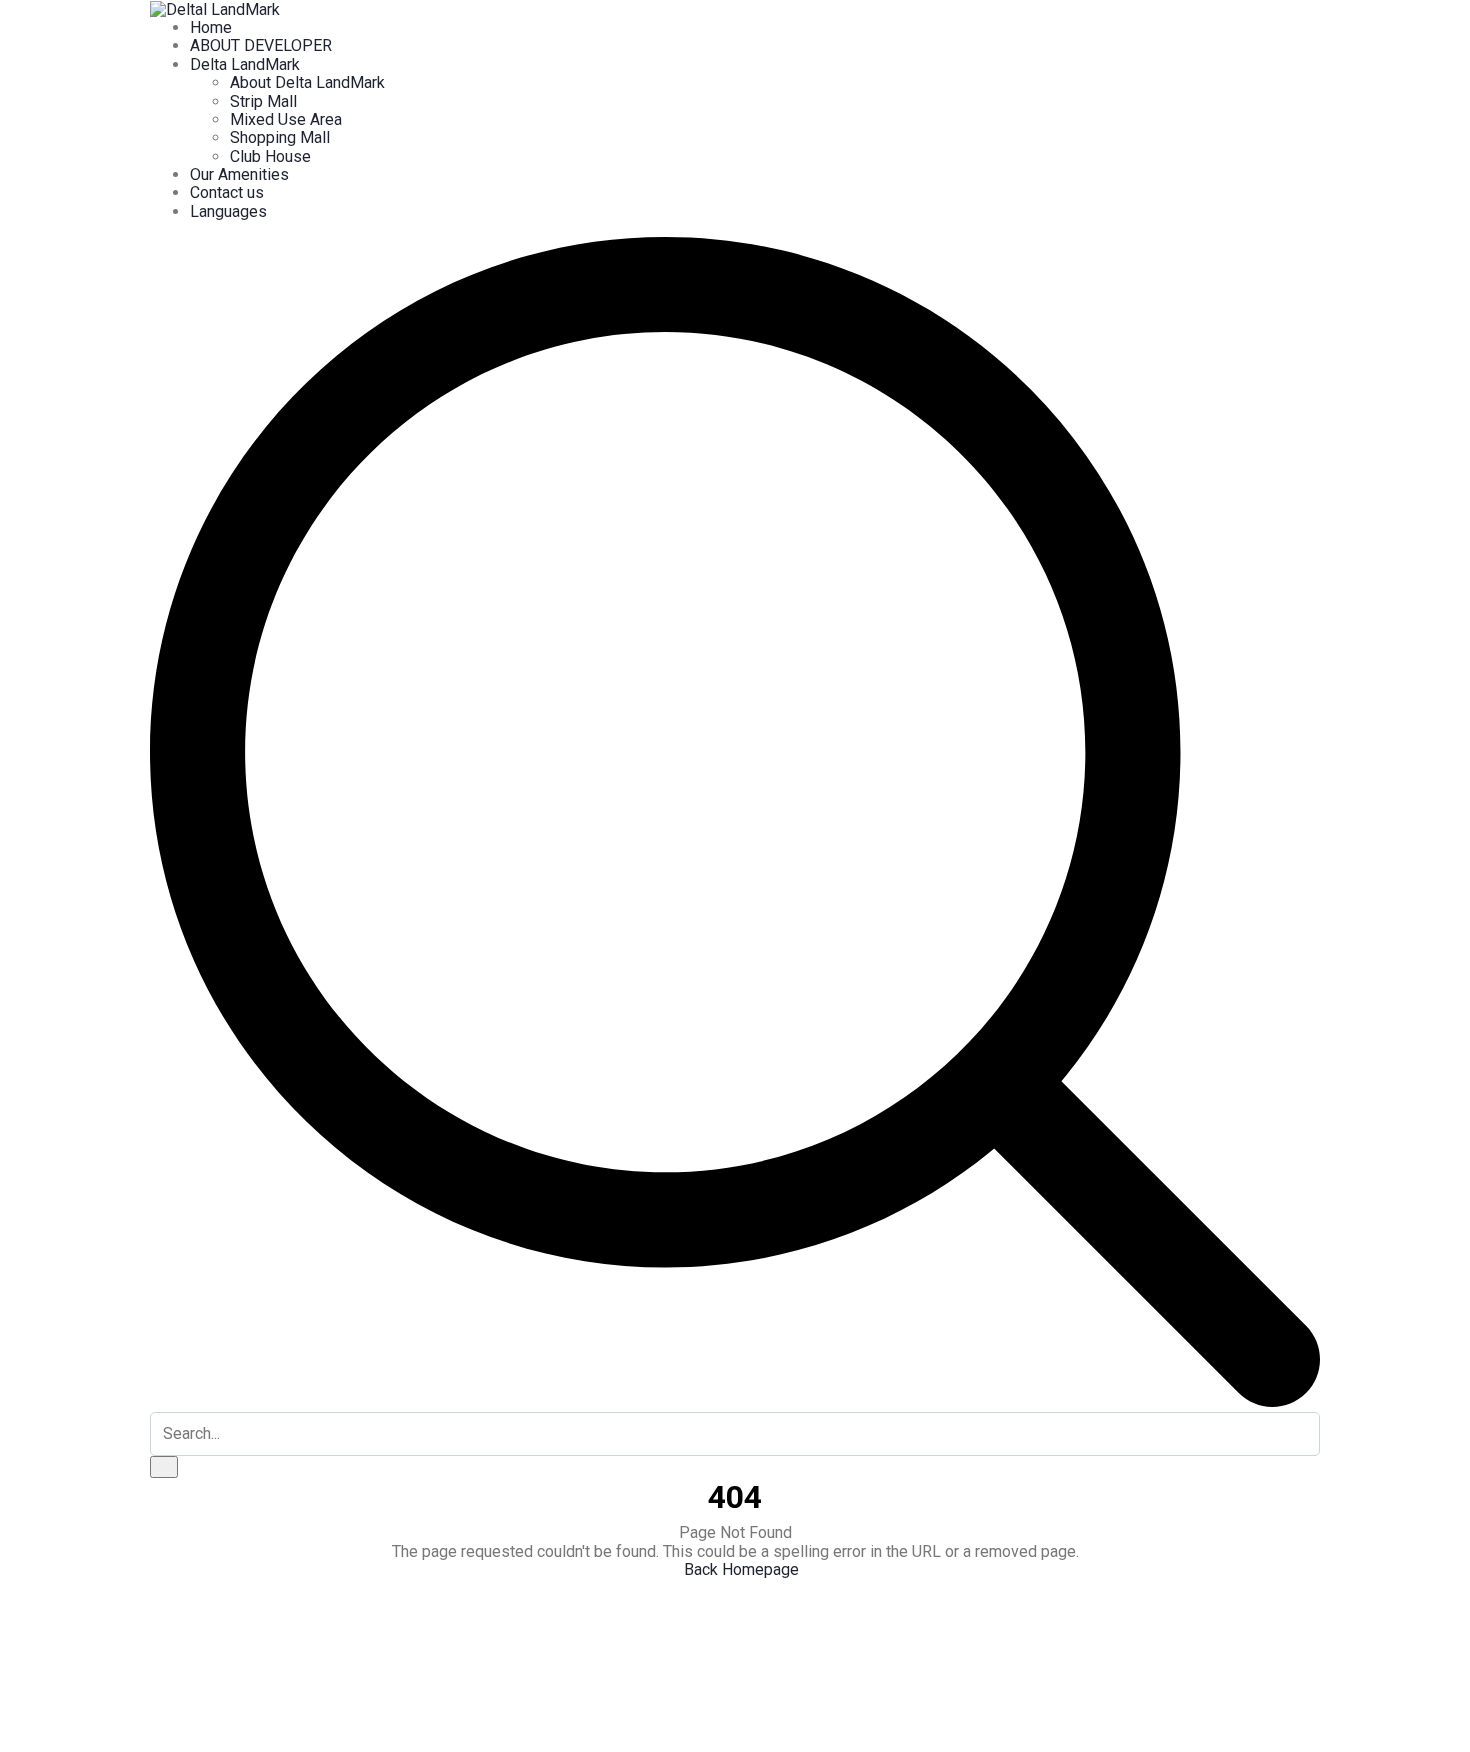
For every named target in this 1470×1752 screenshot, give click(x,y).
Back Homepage (741, 1569)
